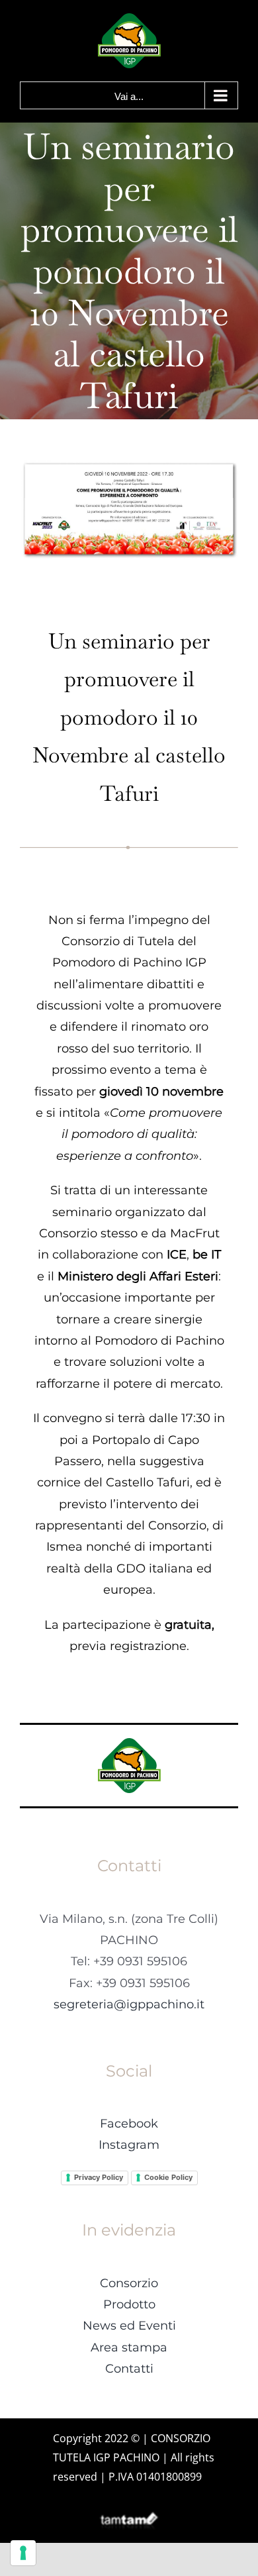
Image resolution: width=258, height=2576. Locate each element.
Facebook (129, 2124)
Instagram (129, 2145)
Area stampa (129, 2347)
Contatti (129, 2369)
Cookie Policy (168, 2177)
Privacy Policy (99, 2177)
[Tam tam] (129, 2517)
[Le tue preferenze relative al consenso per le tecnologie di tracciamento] (23, 2553)
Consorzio (129, 2283)
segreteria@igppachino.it (129, 2004)
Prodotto (129, 2304)
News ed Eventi (129, 2326)
